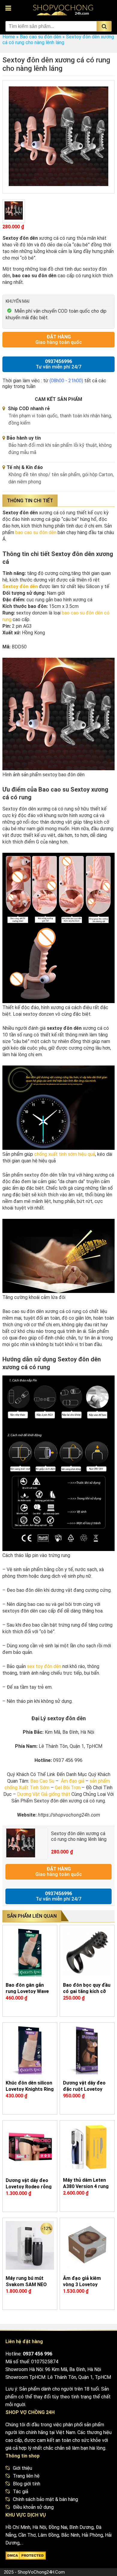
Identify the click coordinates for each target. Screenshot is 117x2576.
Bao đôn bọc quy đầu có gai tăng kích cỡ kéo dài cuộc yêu (87, 1991)
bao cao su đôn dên (36, 532)
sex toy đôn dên (44, 1666)
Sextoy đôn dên (20, 586)
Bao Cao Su (42, 1781)
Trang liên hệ (26, 2476)
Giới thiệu (22, 2468)
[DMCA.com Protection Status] (26, 2557)
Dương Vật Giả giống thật (44, 1794)
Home (9, 37)
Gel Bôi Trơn (68, 1788)
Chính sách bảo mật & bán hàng (45, 2499)
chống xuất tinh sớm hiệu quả (65, 1154)
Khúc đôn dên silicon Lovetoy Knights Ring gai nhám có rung (30, 2089)
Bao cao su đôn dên (40, 37)
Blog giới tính (27, 2484)
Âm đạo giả (73, 1781)
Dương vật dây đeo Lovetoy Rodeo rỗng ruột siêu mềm (29, 2187)
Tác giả (21, 2492)
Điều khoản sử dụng (33, 2507)
